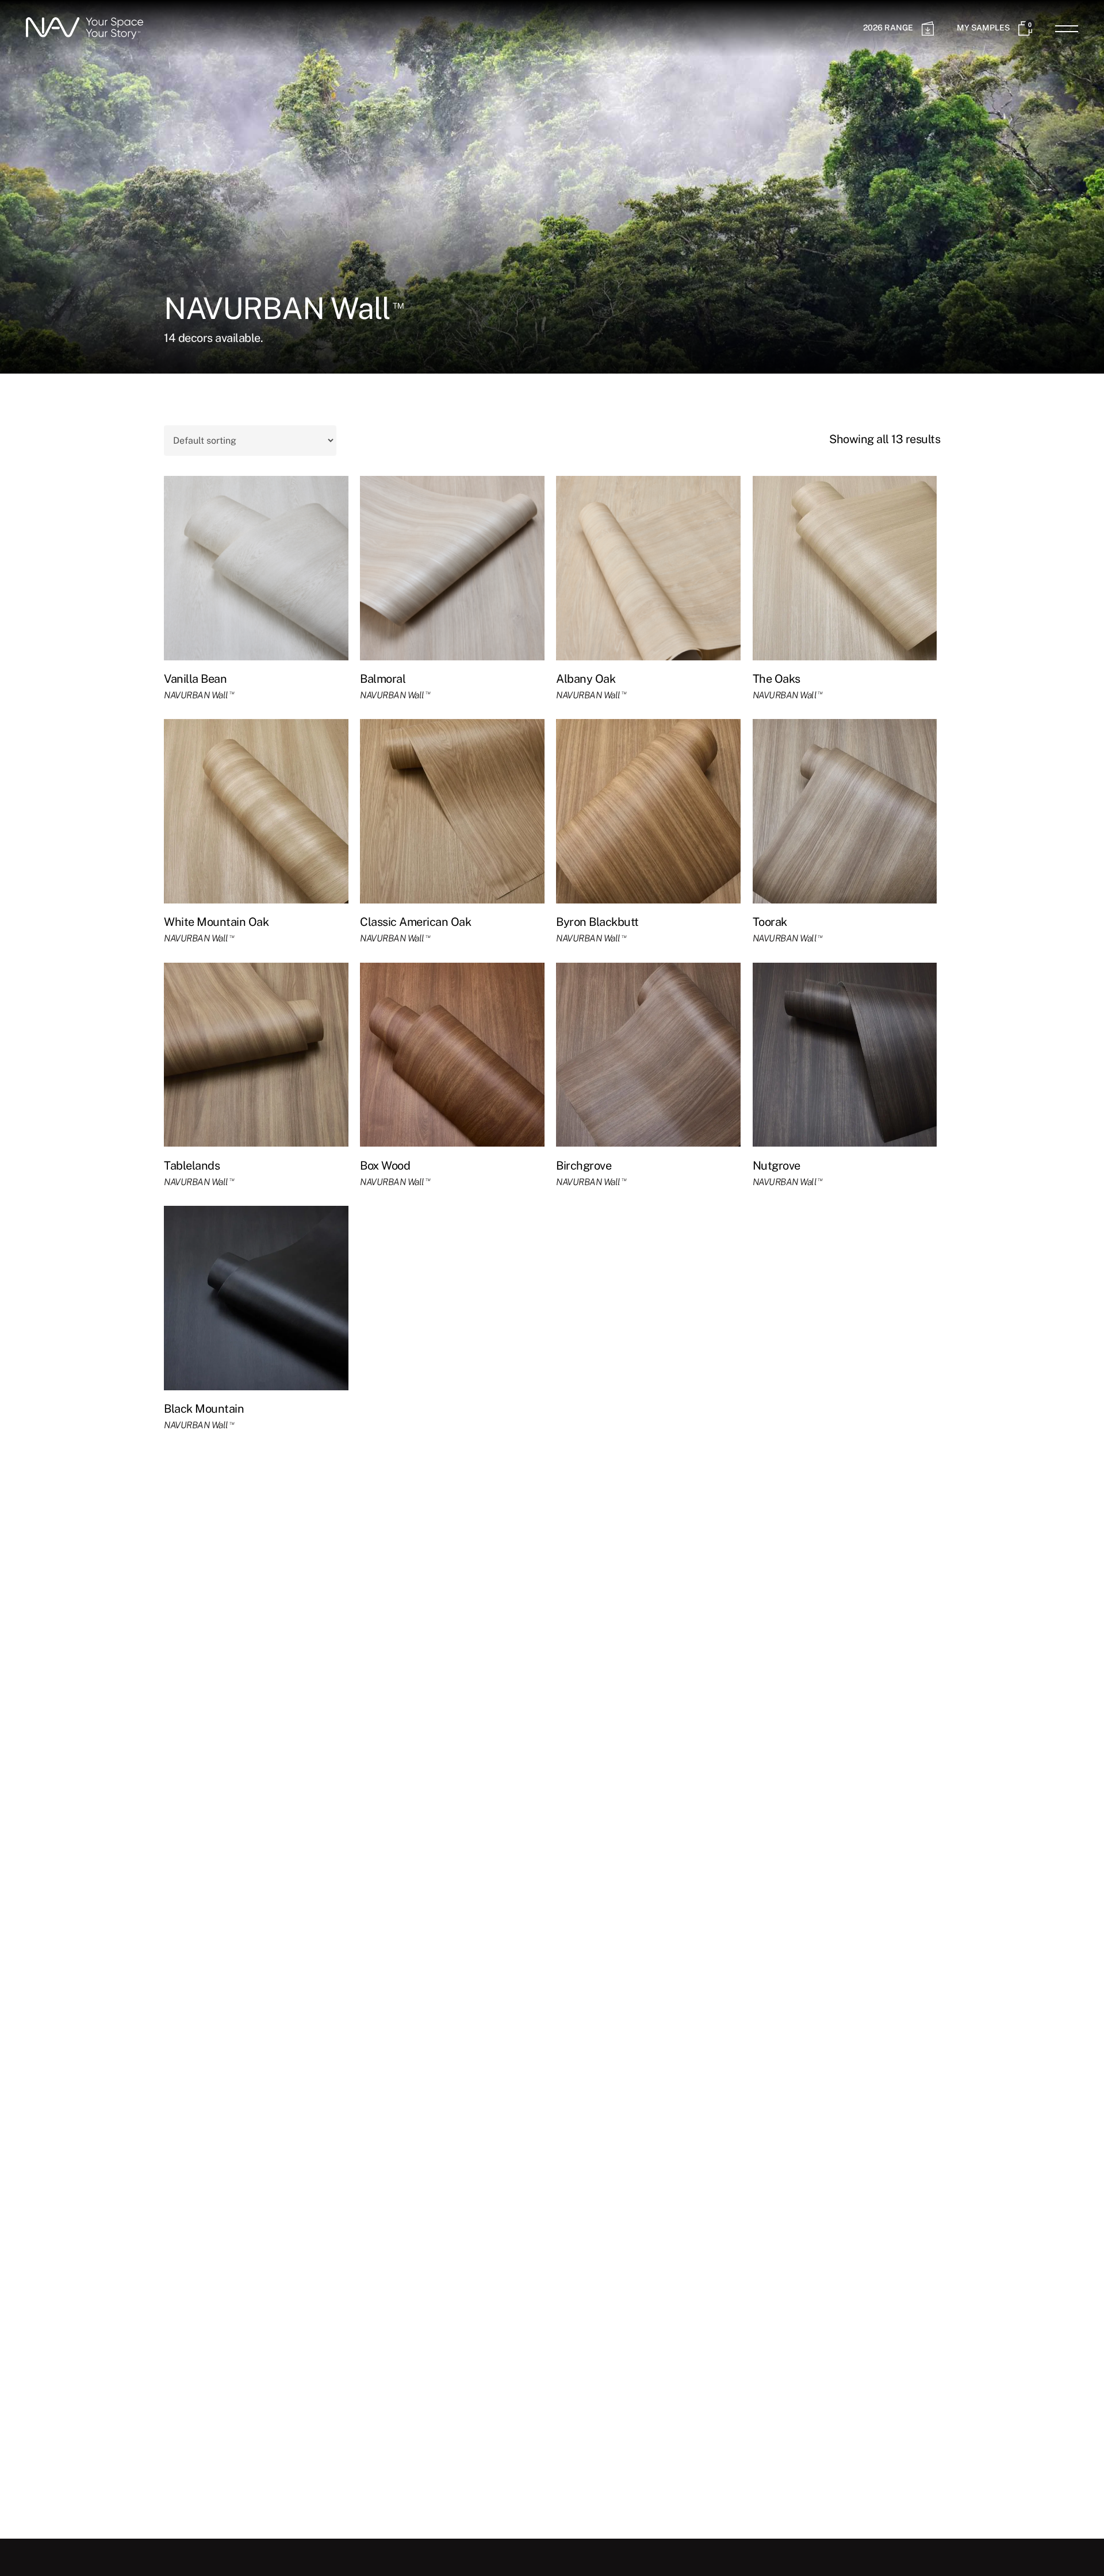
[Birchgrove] (648, 1055)
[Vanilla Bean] (256, 568)
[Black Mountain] (256, 1298)
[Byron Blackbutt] (648, 811)
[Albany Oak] (648, 568)
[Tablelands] (256, 1055)
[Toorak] (845, 811)
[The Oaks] (845, 568)
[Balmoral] (452, 568)
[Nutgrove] (845, 1055)
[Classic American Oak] (452, 811)
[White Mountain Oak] (256, 811)
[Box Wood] (452, 1055)
